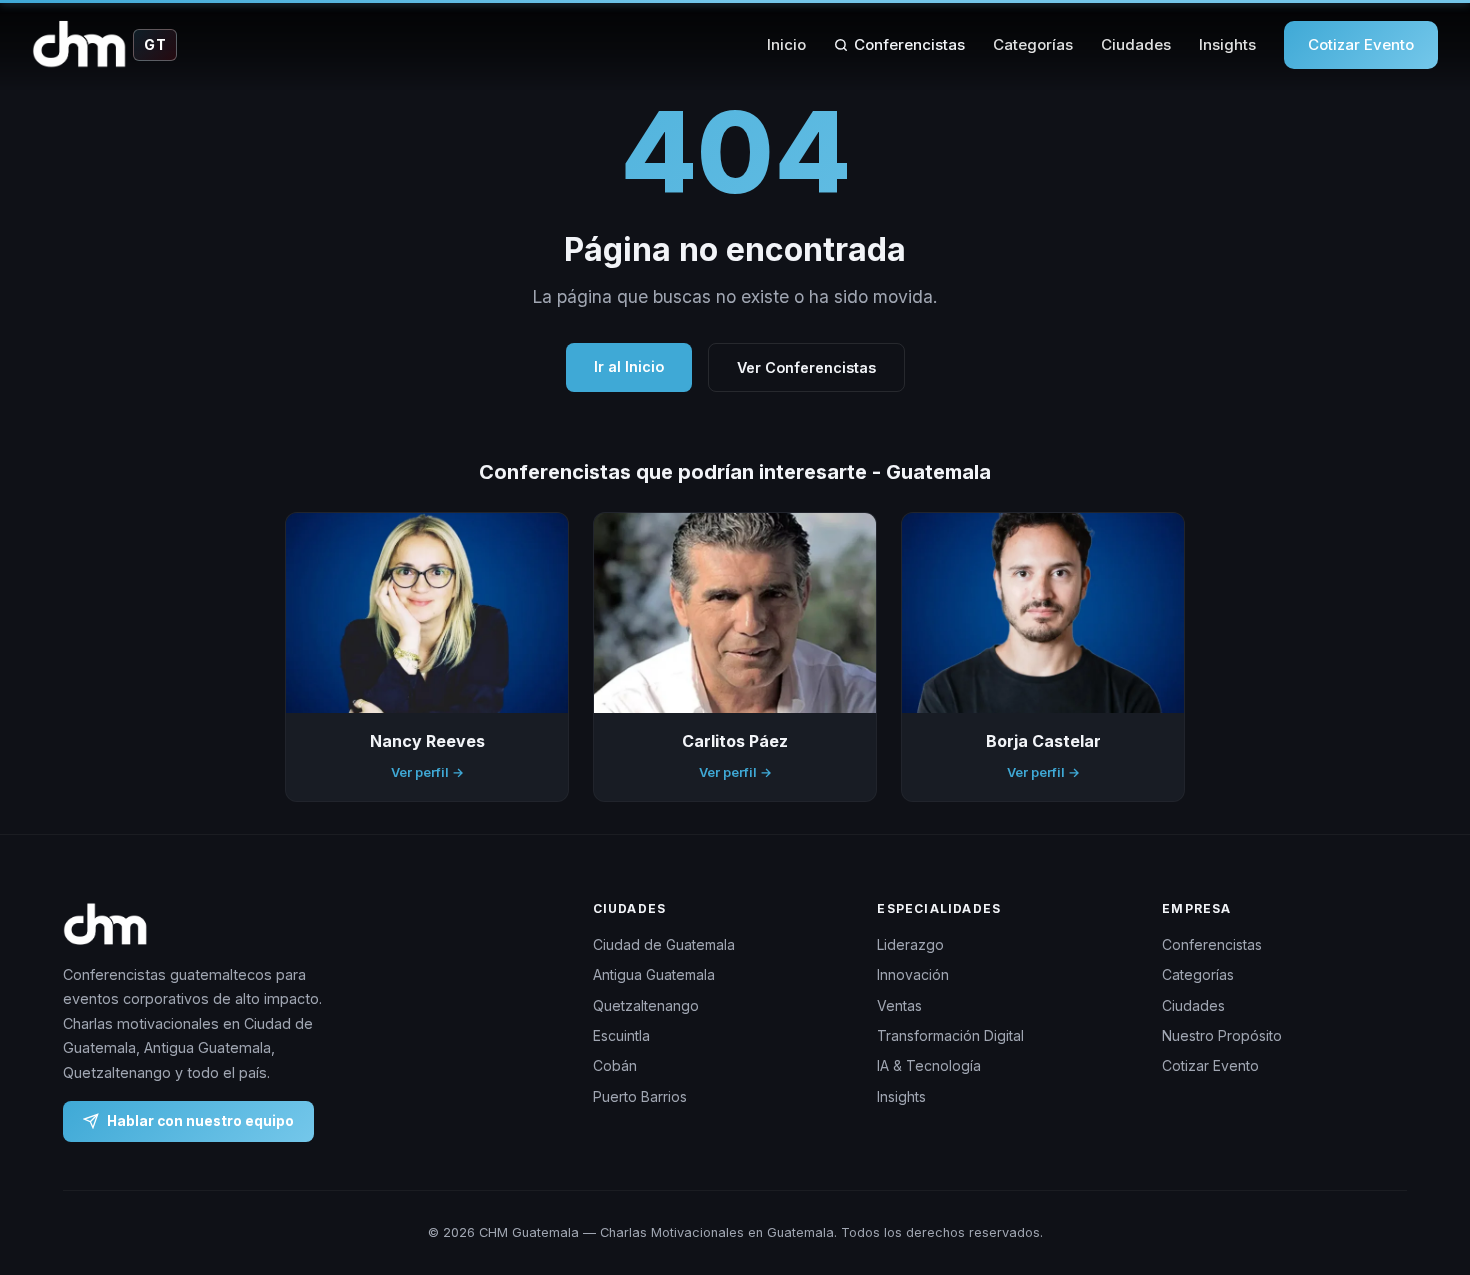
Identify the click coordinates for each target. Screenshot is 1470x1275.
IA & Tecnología (929, 1065)
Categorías (1033, 44)
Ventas (899, 1005)
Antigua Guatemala (654, 974)
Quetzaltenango (646, 1005)
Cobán (615, 1065)
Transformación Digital (950, 1035)
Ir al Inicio (629, 366)
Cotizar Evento (1361, 44)
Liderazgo (910, 944)
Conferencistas (909, 44)
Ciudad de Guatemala (664, 944)
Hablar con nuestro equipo (200, 1121)
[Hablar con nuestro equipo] (1418, 1157)
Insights (1227, 44)
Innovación (913, 974)
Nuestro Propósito (1222, 1035)
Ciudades (1136, 44)
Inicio (786, 44)
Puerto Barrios (640, 1096)
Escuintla (621, 1035)
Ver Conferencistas (806, 367)
